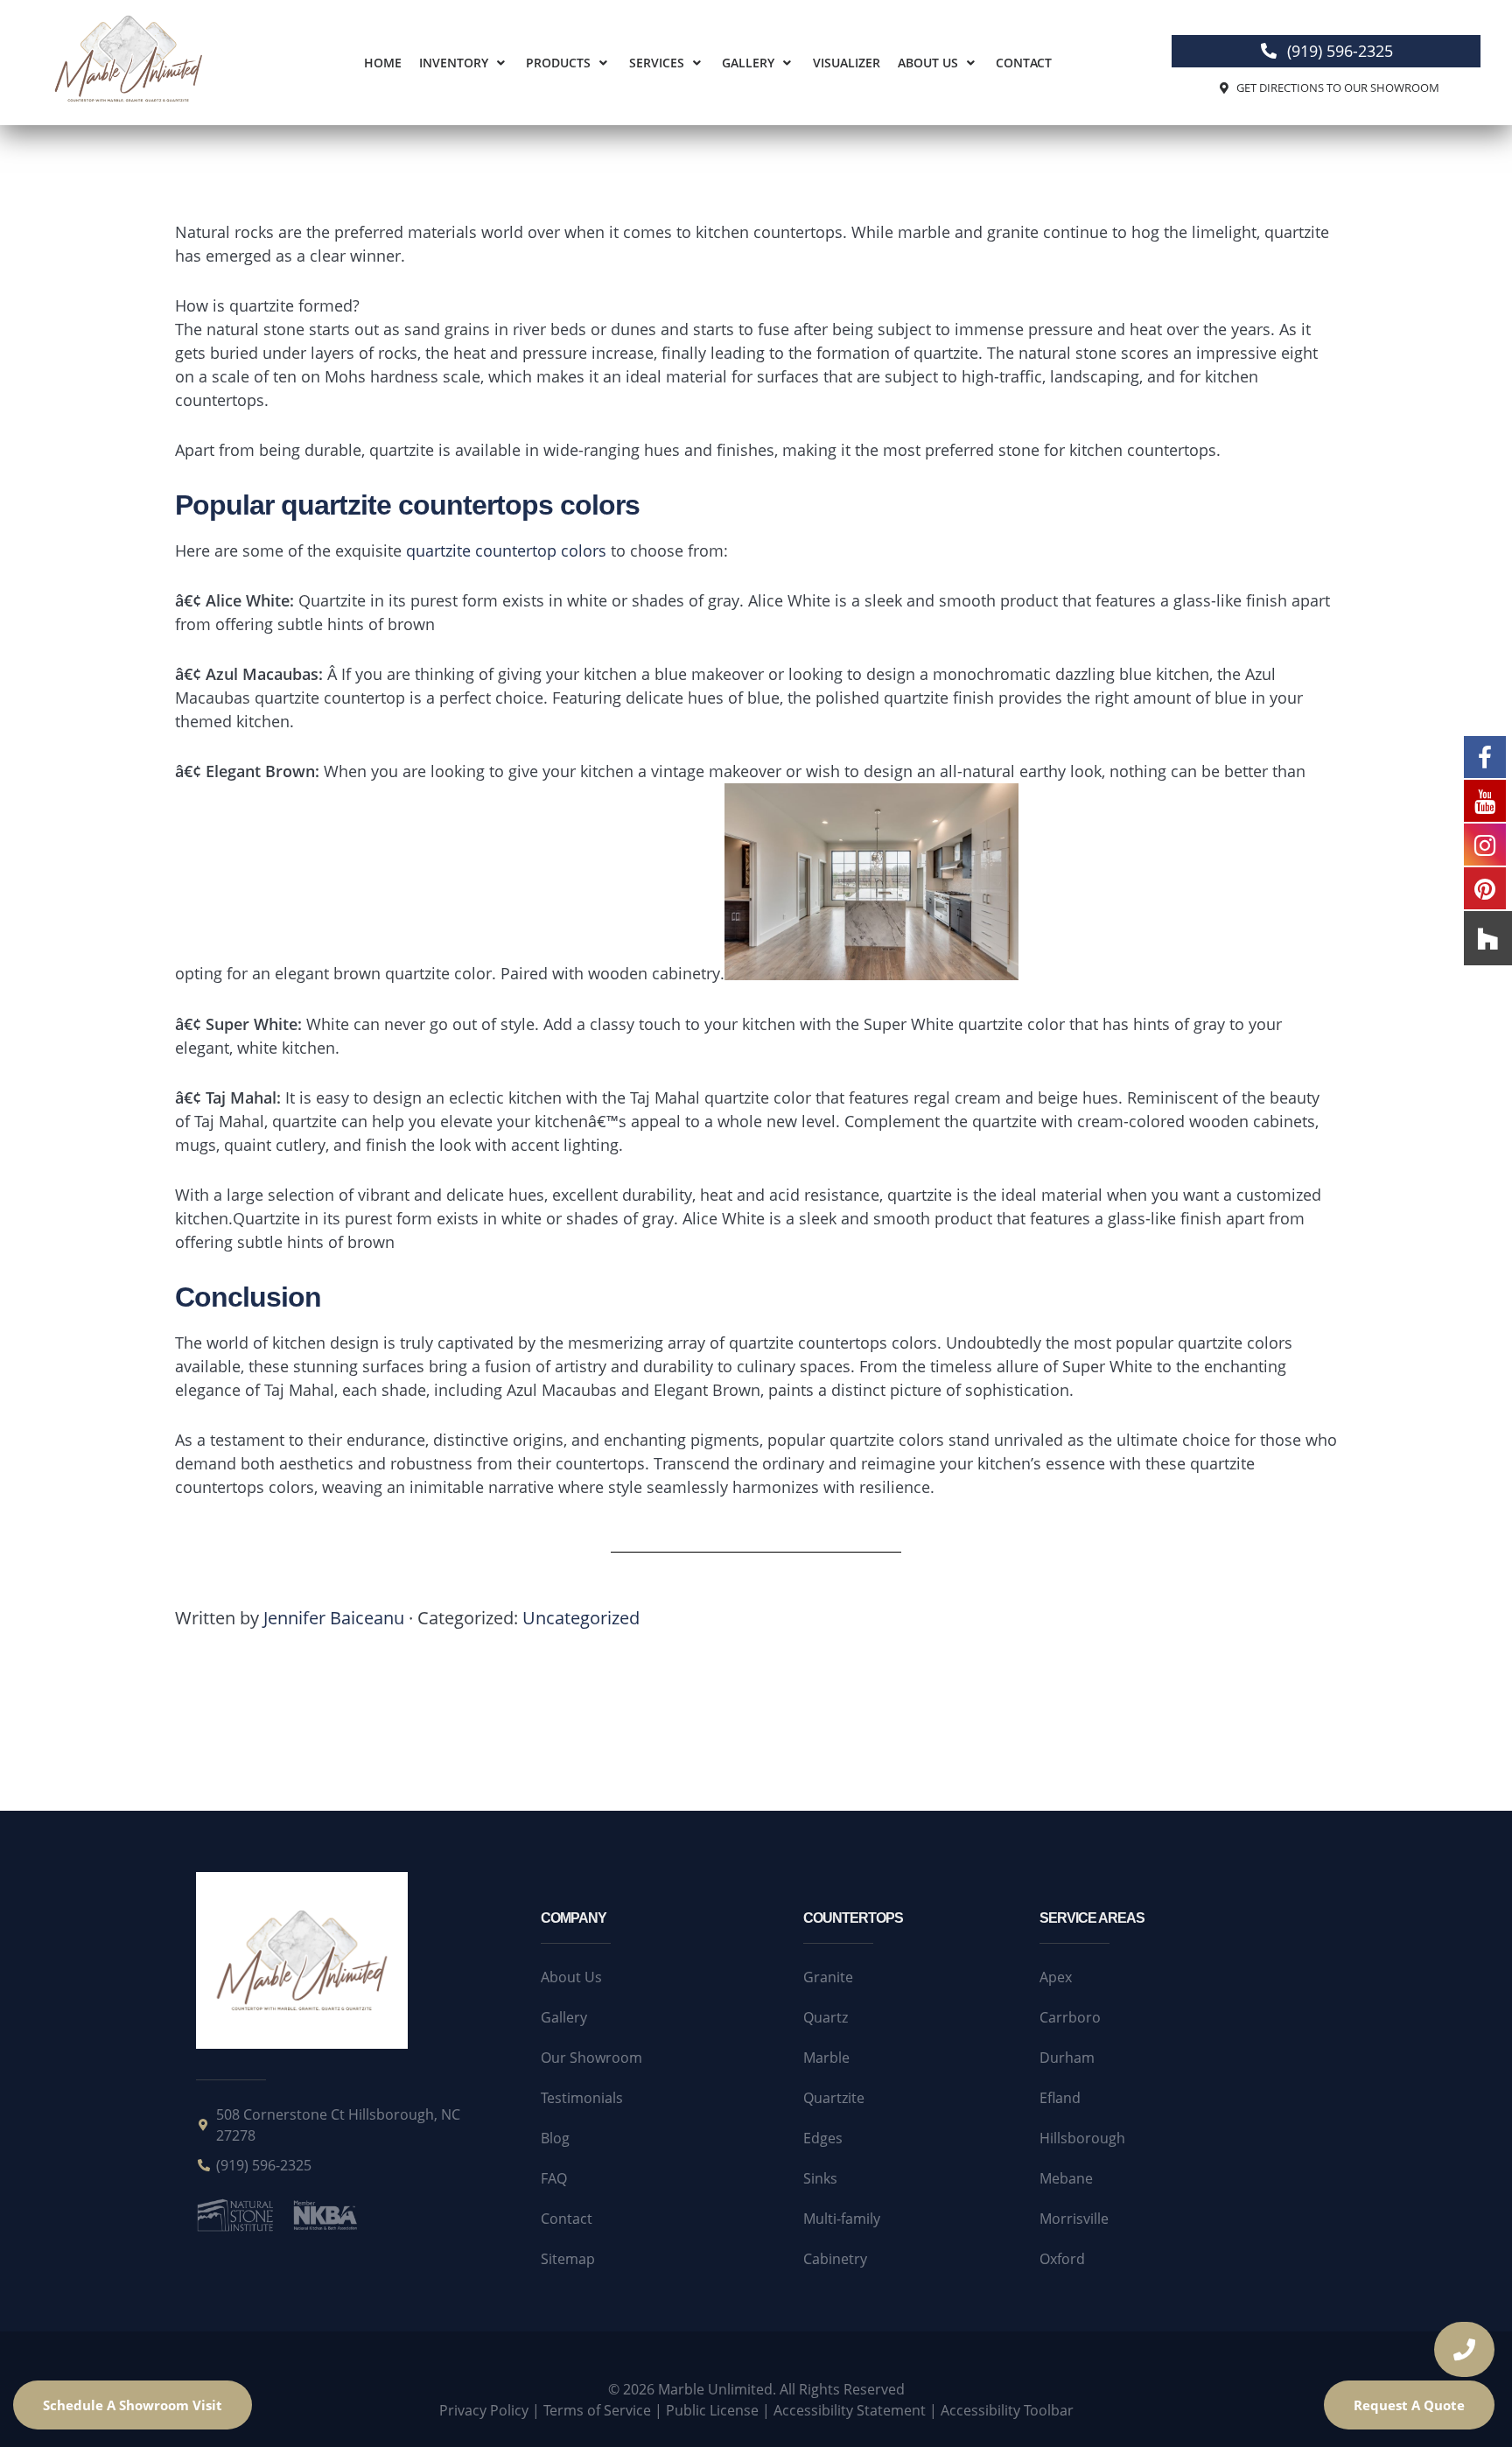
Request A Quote (1409, 2405)
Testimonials (582, 2098)
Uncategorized (581, 1618)
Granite (828, 1977)
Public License (712, 2410)
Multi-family (842, 2219)
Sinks (820, 2178)
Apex (1056, 1977)
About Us (928, 63)
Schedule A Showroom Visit (133, 2405)
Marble (826, 2058)
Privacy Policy (484, 2410)
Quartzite (834, 2098)
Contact (1024, 63)
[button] (464, 63)
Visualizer (847, 63)
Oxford (1062, 2259)
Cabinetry (835, 2259)
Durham (1067, 2058)
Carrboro (1070, 2017)
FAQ (554, 2178)
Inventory (454, 63)
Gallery (748, 63)
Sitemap (568, 2259)
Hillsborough (1082, 2138)
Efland (1060, 2098)
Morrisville (1074, 2219)
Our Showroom (591, 2058)
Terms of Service (597, 2410)
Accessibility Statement (850, 2410)
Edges (823, 2138)
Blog (555, 2138)
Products (558, 63)
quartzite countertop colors (506, 550)
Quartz (826, 2017)
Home (383, 63)
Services (657, 63)
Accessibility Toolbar (1007, 2410)
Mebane (1066, 2178)
